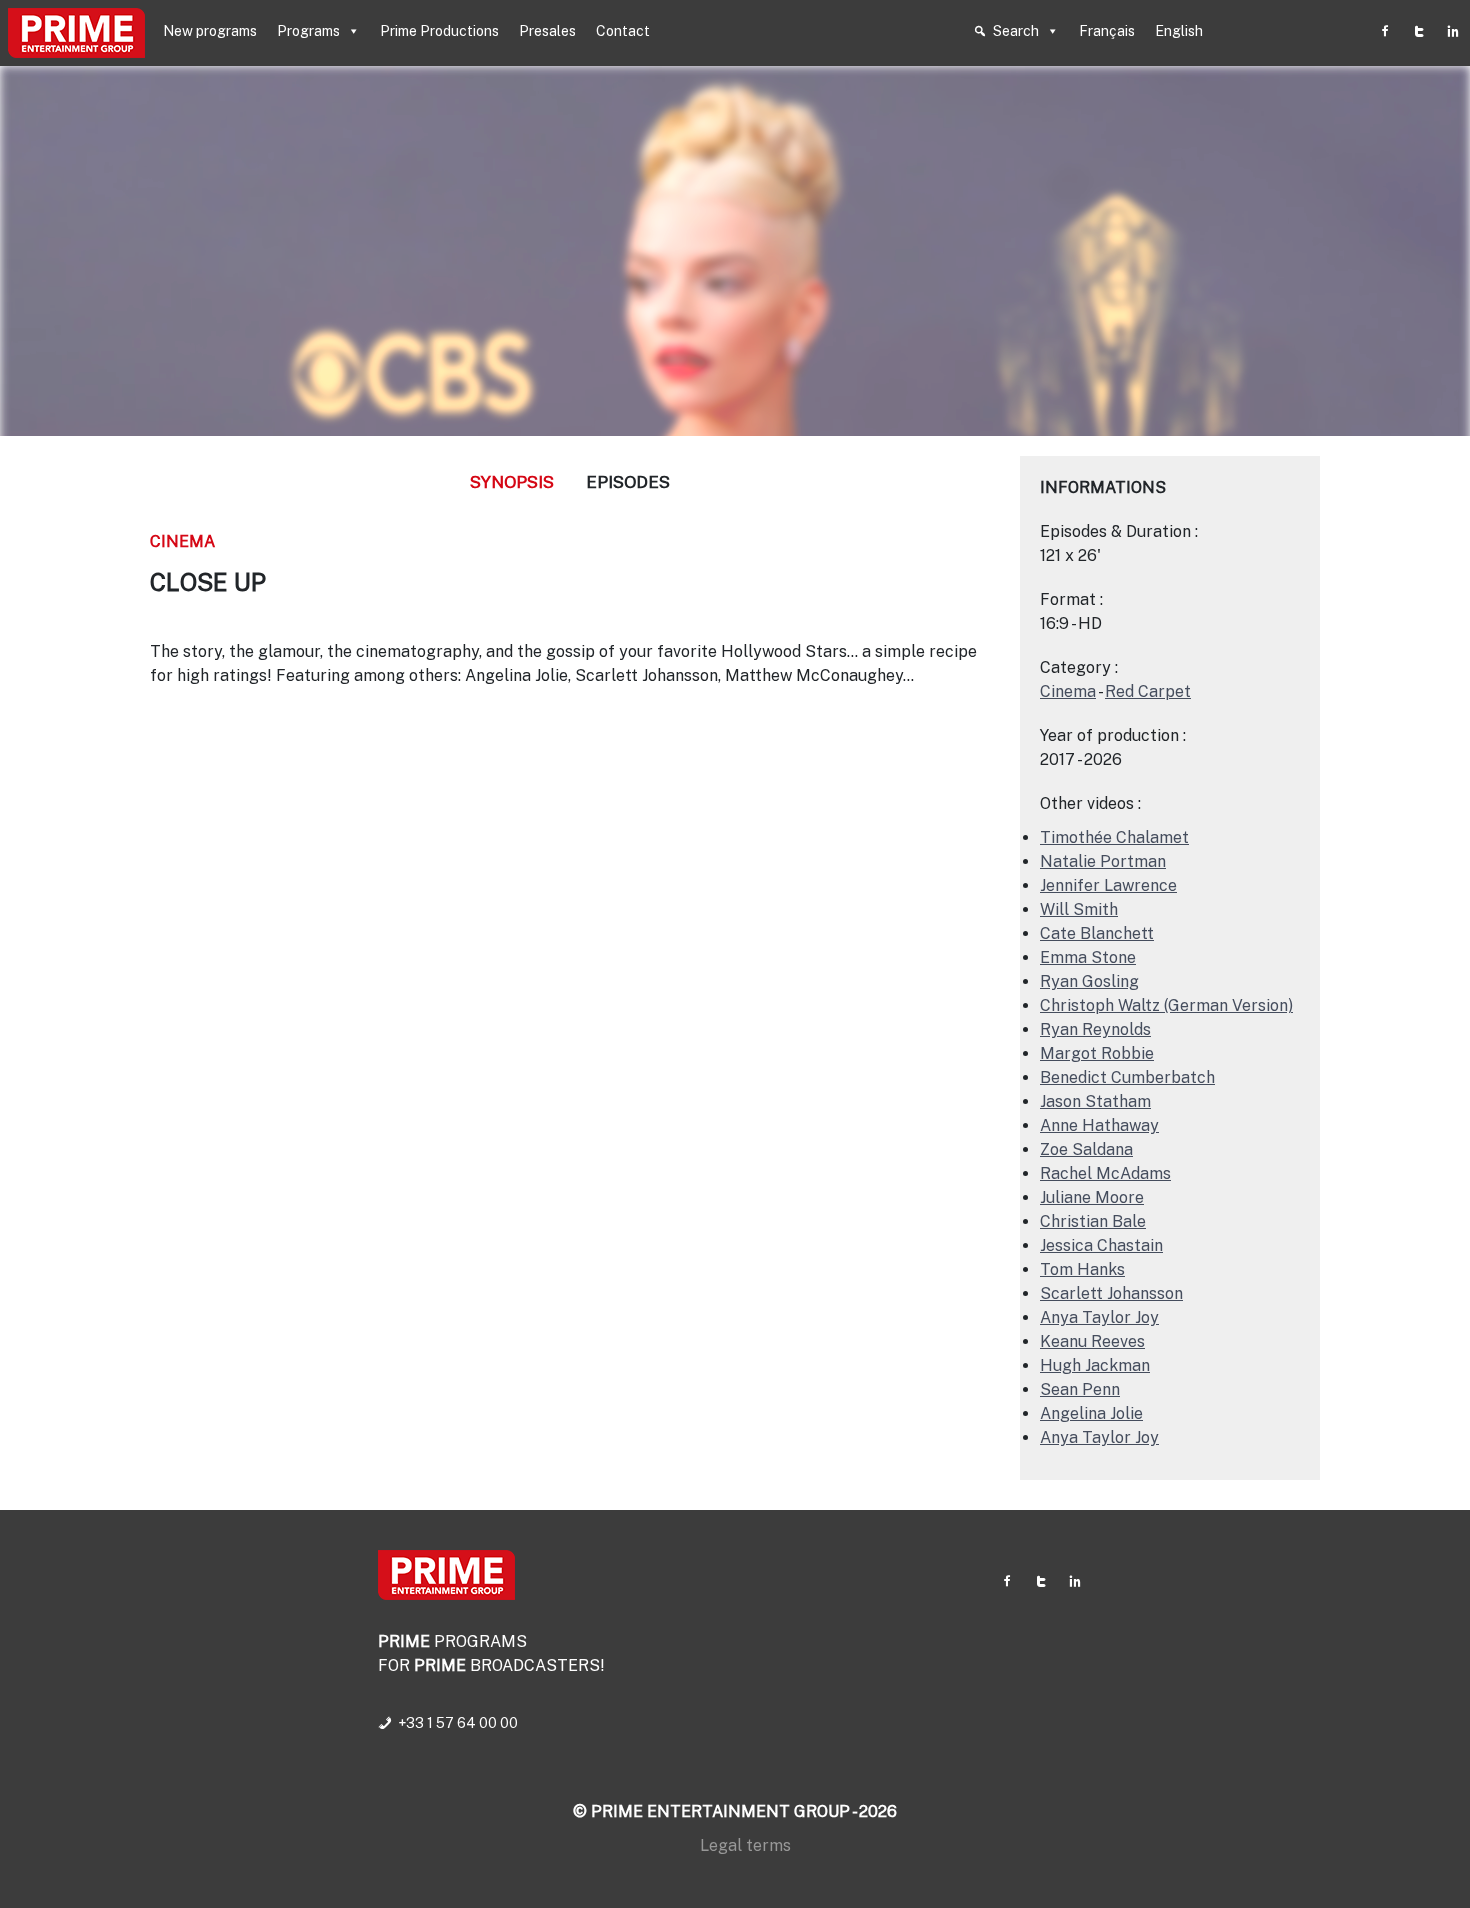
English (1179, 31)
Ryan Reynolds (1095, 1029)
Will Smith (1079, 909)
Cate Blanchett (1097, 933)
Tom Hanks (1082, 1269)
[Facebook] (1385, 31)
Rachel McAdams (1105, 1173)
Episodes (628, 482)
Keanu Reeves (1092, 1341)
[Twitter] (1419, 31)
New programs (210, 31)
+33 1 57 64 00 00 (458, 1723)
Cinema (182, 541)
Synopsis (512, 482)
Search (1016, 31)
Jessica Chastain (1101, 1245)
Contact (623, 31)
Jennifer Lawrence (1108, 885)
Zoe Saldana (1086, 1149)
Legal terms (745, 1845)
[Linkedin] (1453, 31)
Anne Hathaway (1099, 1125)
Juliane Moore (1092, 1197)
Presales (547, 31)
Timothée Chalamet (1114, 837)
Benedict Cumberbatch (1127, 1077)
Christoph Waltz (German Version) (1166, 1005)
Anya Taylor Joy (1099, 1317)
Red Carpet (1148, 691)
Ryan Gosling (1089, 981)
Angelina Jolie (1091, 1413)
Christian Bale (1093, 1221)
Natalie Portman (1103, 861)
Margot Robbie (1097, 1053)
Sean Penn (1080, 1389)
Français (1107, 31)
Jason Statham (1095, 1101)
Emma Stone (1088, 957)
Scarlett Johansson (1111, 1293)
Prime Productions (439, 31)
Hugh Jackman (1095, 1365)
